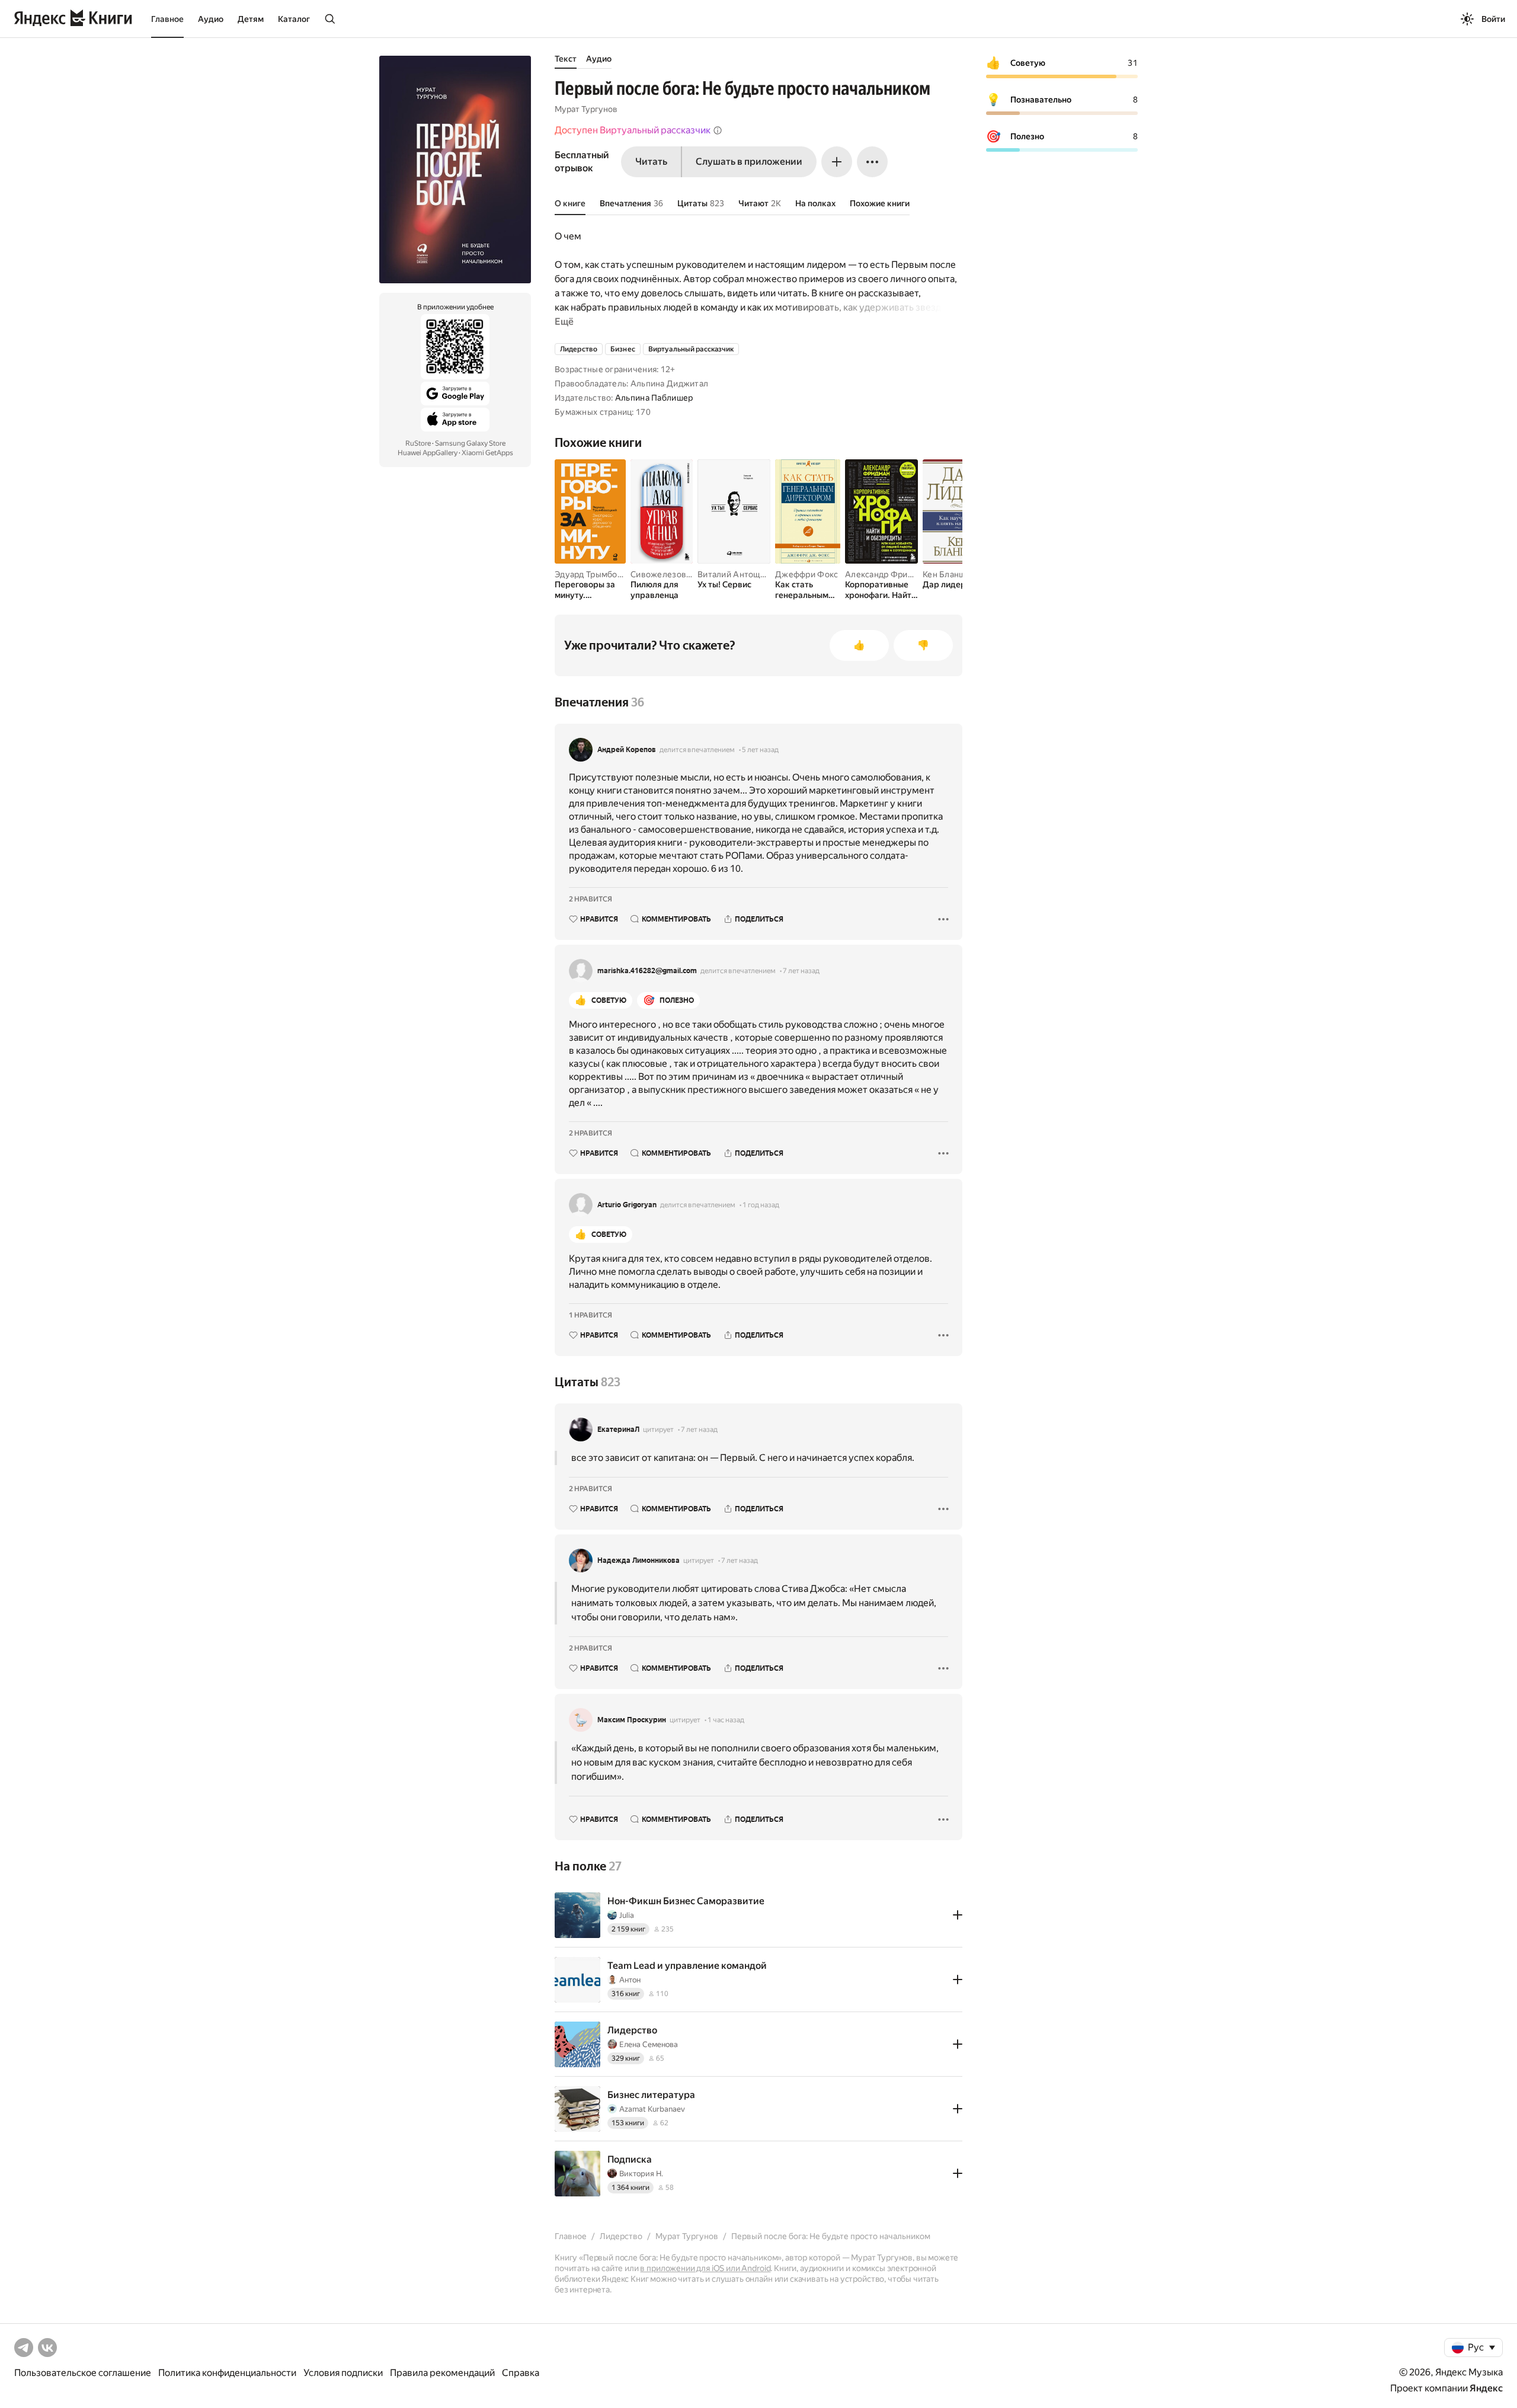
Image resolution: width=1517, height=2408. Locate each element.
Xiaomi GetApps (487, 453)
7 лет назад (801, 971)
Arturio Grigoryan (627, 1205)
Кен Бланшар (949, 574)
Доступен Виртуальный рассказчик (633, 130)
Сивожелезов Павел (672, 574)
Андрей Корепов (627, 750)
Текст (566, 59)
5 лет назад (760, 750)
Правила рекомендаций (442, 2373)
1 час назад (726, 1720)
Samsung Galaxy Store (470, 443)
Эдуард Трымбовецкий (600, 574)
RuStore (418, 443)
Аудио (211, 19)
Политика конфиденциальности (227, 2373)
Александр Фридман (886, 574)
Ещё (564, 322)
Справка (521, 2373)
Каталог (294, 19)
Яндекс (1486, 2388)
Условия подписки (343, 2373)
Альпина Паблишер (654, 398)
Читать (651, 162)
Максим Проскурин (632, 1720)
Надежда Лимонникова (639, 1560)
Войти (1493, 19)
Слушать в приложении (749, 162)
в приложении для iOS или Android (705, 2268)
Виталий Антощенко (738, 574)
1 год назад (761, 1205)
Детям (251, 19)
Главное (167, 19)
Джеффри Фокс (806, 574)
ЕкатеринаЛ (618, 1430)
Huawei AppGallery (428, 453)
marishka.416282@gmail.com (647, 971)
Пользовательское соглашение (83, 2373)
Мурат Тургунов (586, 109)
